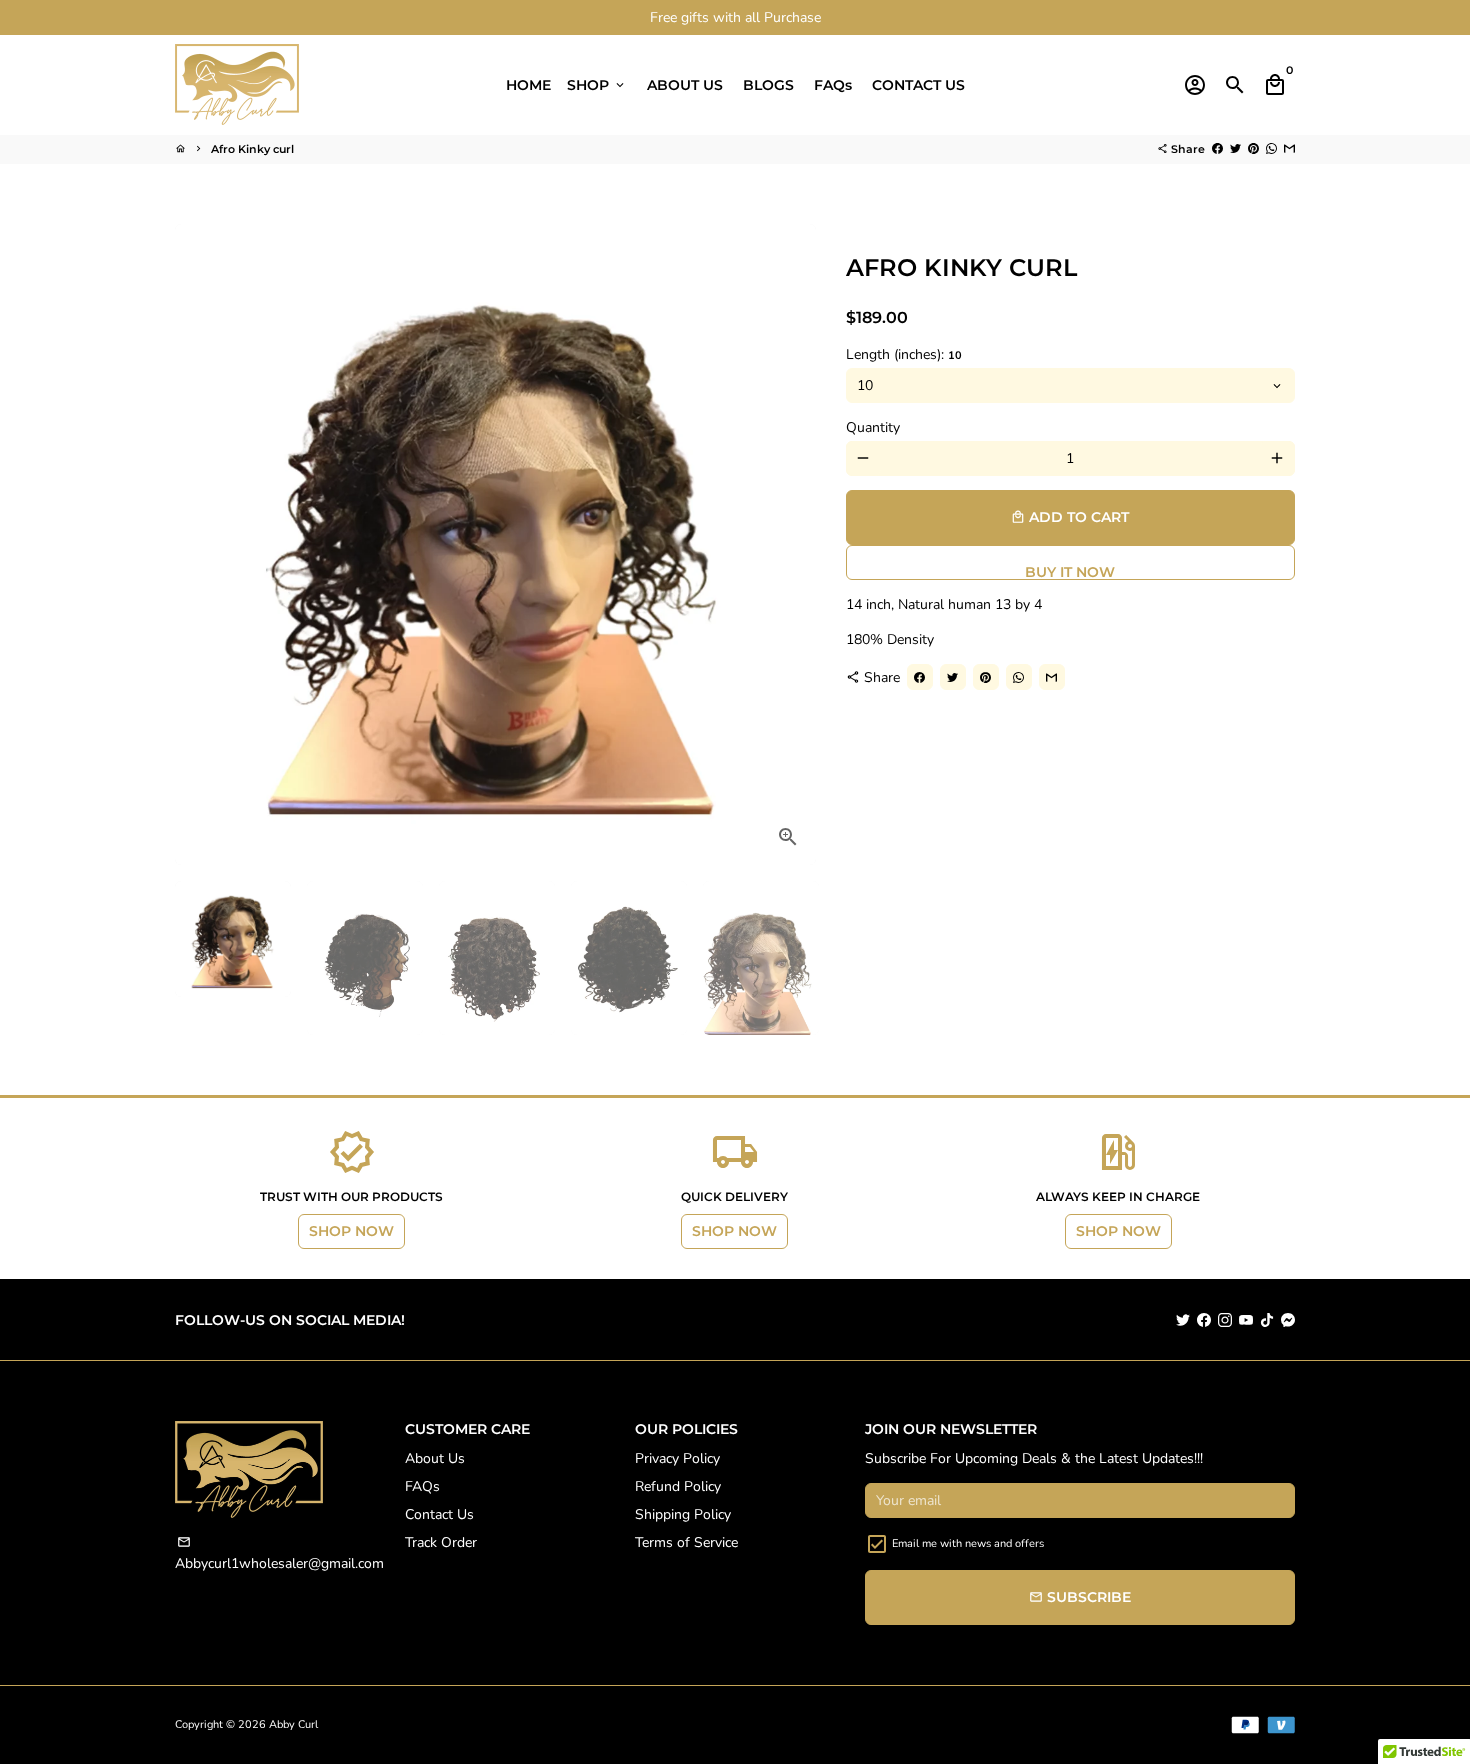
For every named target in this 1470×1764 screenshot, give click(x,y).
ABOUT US (685, 85)
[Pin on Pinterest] (1253, 149)
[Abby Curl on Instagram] (1225, 1319)
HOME (528, 85)
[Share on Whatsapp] (1271, 149)
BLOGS (768, 85)
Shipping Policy (683, 1514)
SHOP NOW (351, 1231)
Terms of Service (686, 1542)
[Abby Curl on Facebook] (1204, 1319)
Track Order (441, 1542)
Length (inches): (904, 354)
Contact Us (439, 1514)
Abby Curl (293, 1724)
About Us (435, 1458)
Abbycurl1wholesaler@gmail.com (279, 1554)
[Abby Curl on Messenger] (1288, 1319)
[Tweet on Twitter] (1235, 149)
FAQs (833, 85)
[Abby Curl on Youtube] (1246, 1319)
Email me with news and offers (968, 1543)
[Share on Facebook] (1217, 149)
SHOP (597, 85)
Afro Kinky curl (252, 149)
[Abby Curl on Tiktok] (1267, 1319)
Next (790, 544)
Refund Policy (678, 1486)
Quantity (873, 427)
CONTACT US (918, 85)
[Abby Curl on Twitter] (1183, 1319)
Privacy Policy (677, 1458)
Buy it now (1070, 571)
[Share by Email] (1289, 149)
